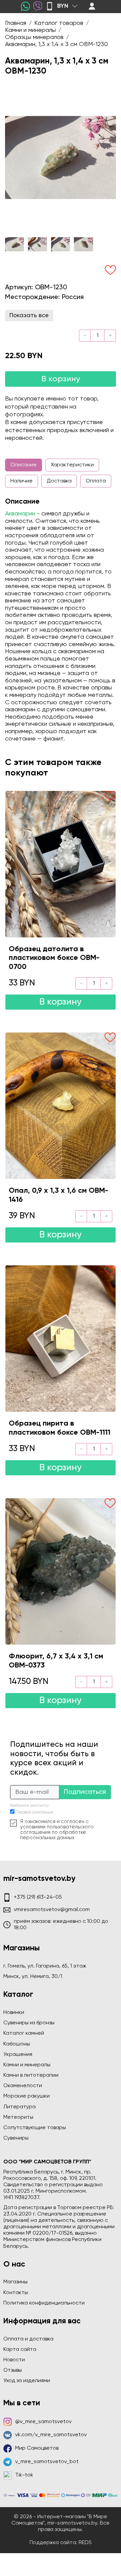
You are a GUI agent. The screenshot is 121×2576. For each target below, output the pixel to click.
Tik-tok (24, 2475)
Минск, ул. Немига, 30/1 (33, 1977)
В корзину (61, 379)
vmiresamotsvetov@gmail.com (52, 1910)
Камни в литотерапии (31, 2075)
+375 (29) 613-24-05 (38, 1897)
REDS (85, 2543)
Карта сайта (20, 2350)
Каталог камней (24, 2033)
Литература (19, 2107)
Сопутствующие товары (35, 2128)
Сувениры (16, 2138)
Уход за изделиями (27, 2381)
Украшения (18, 2055)
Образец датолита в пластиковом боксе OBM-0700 (54, 958)
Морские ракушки (27, 2096)
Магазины (15, 2282)
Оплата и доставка (28, 2339)
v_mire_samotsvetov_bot (47, 2462)
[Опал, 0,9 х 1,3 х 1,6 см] (61, 1106)
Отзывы (13, 2370)
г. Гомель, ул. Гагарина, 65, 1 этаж (45, 1966)
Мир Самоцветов (37, 2448)
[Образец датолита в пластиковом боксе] (61, 864)
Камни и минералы (27, 2065)
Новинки (14, 2013)
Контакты (16, 2293)
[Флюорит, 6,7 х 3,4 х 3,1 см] (61, 1571)
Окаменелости (23, 2086)
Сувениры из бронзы (29, 2023)
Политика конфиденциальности (44, 2303)
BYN (63, 6)
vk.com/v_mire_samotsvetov (51, 2435)
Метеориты (18, 2117)
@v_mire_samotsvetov (43, 2422)
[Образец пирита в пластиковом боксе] (61, 1339)
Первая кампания (34, 1812)
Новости (14, 2360)
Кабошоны (17, 2044)
